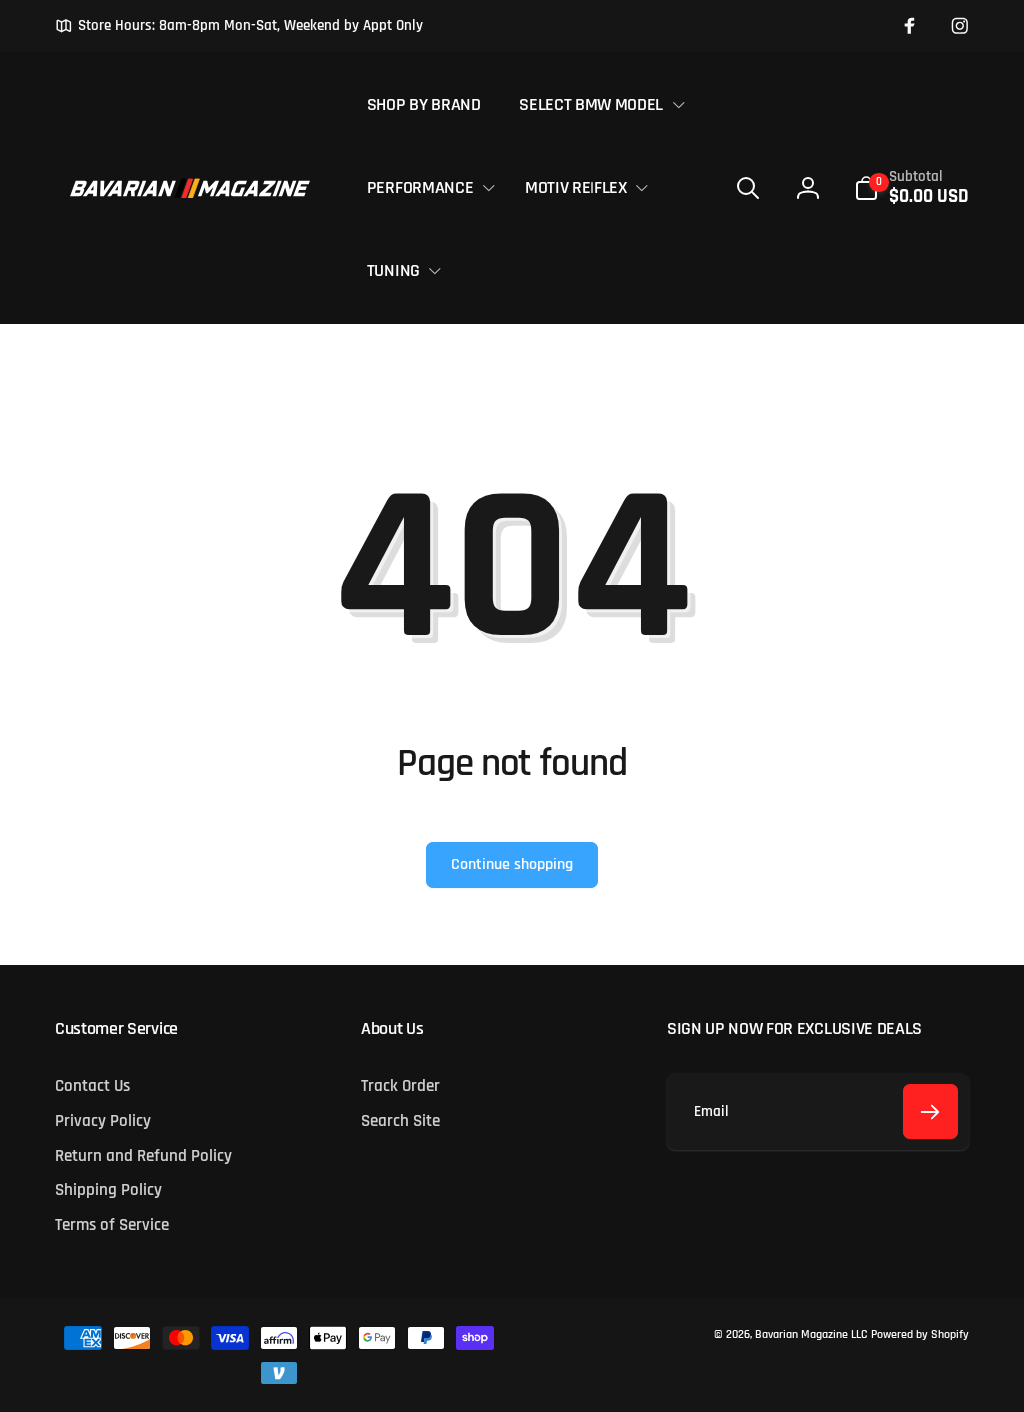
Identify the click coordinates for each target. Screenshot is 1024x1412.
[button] (598, 104)
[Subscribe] (930, 1111)
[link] (239, 26)
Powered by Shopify (920, 1334)
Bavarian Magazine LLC (811, 1334)
